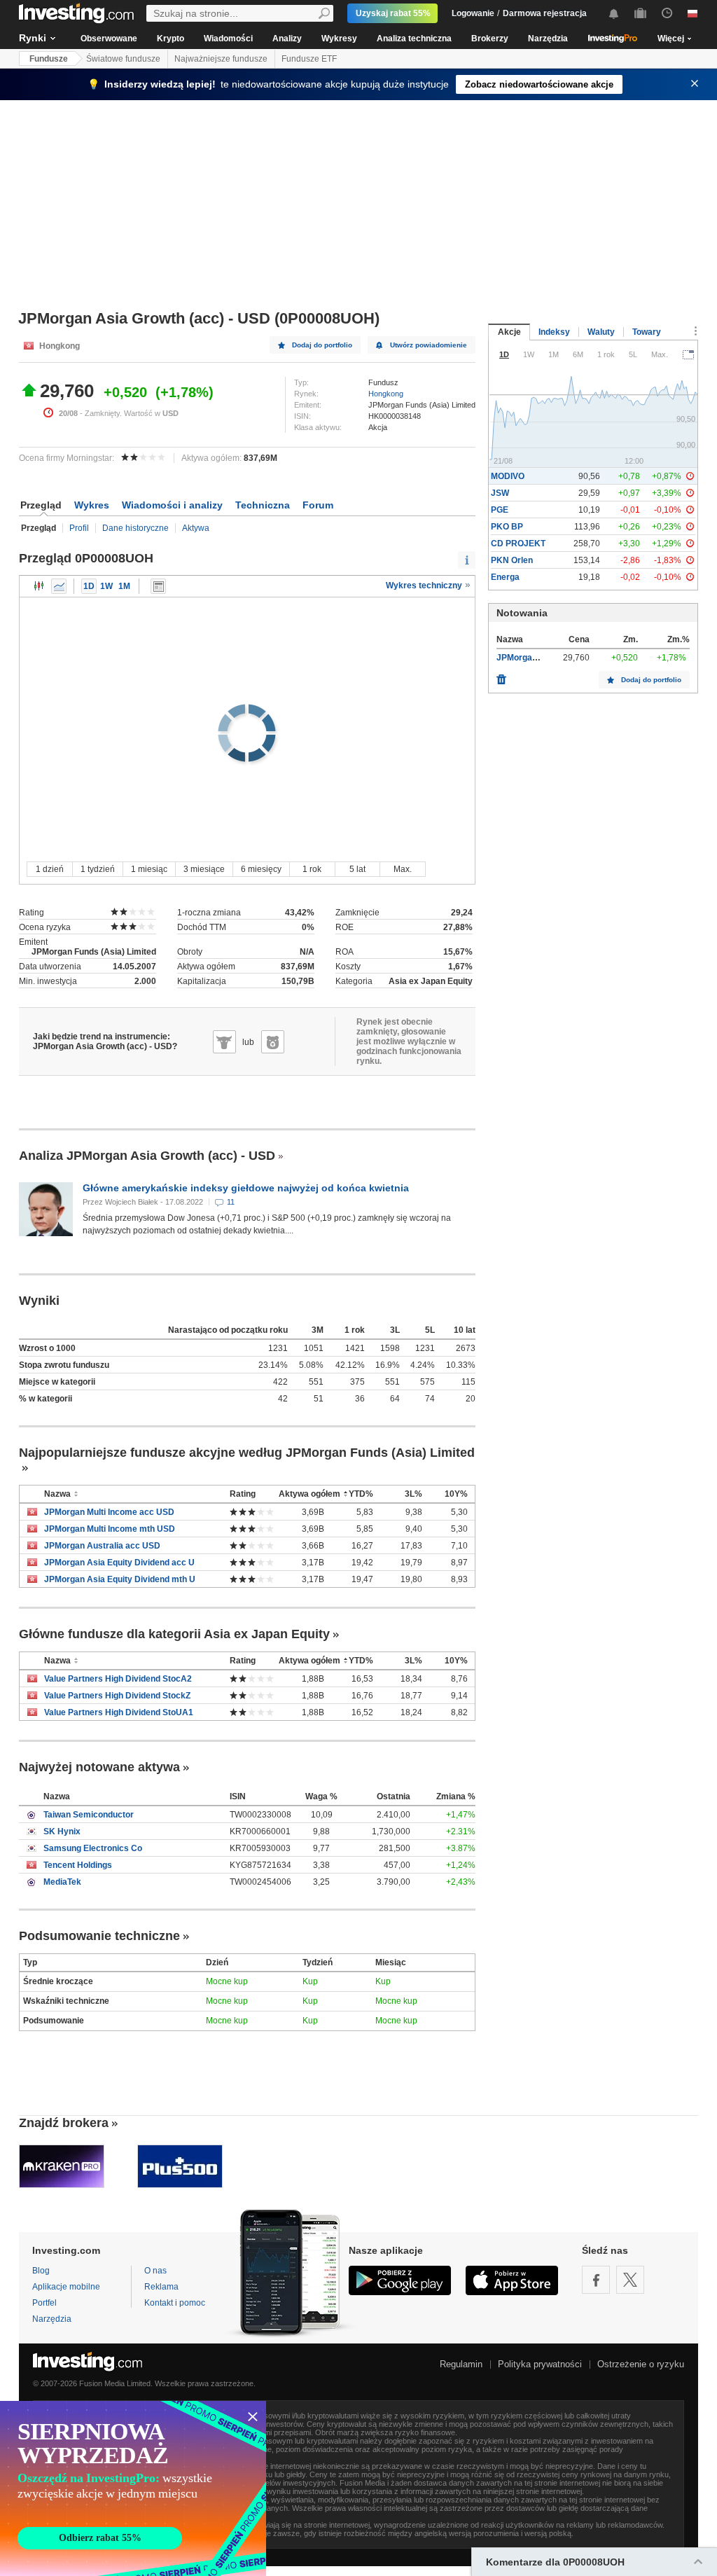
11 (231, 1202)
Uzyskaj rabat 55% (393, 13)
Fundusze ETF (309, 59)
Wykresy (339, 39)
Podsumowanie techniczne (99, 1936)
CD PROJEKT (518, 543)
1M (124, 586)
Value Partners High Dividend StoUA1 (119, 1712)
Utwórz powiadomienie (429, 345)
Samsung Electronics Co (93, 1848)
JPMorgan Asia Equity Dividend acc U (119, 1563)
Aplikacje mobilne (66, 2287)
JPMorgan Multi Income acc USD (109, 1512)
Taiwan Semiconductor (89, 1815)
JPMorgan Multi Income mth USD (110, 1529)
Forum (318, 505)
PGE (500, 510)
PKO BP (507, 527)
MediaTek (62, 1882)
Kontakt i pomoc (175, 2303)
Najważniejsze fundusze (221, 59)
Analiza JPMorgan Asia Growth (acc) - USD (147, 1156)
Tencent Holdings (78, 1865)
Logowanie (473, 13)
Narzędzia (548, 39)
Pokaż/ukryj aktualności (158, 586)
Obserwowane (109, 39)
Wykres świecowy (39, 586)
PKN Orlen (512, 560)
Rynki (33, 38)
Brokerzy (490, 39)
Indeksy (554, 332)
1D (89, 586)
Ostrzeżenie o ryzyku (641, 2364)
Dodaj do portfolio (322, 345)
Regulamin (461, 2364)
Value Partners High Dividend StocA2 (118, 1679)
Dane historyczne (135, 528)
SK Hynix (62, 1831)
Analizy (287, 39)
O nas (155, 2271)
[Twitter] (630, 2280)
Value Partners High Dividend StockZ (117, 1696)
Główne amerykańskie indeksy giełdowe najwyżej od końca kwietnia (246, 1188)
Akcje (509, 332)
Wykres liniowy (59, 586)
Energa (505, 577)
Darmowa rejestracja (545, 13)
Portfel (44, 2303)
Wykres (92, 505)
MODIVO (508, 476)
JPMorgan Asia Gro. (536, 658)
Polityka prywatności (540, 2364)
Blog (41, 2271)
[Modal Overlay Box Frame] (133, 2488)
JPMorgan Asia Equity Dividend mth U (120, 1579)
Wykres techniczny (425, 586)
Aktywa (196, 528)
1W (106, 586)
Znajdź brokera (64, 2123)
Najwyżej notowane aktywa (99, 1767)
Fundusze (49, 59)
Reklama (161, 2287)
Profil (79, 528)
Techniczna (263, 505)
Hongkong (386, 394)
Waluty (601, 332)
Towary (647, 332)
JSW (500, 493)
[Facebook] (596, 2280)
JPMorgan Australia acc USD (102, 1546)
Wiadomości (228, 39)
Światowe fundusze (123, 59)
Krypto (170, 39)
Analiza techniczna (414, 39)
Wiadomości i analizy (172, 505)
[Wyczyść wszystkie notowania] (501, 676)
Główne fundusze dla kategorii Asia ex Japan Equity (174, 1634)
